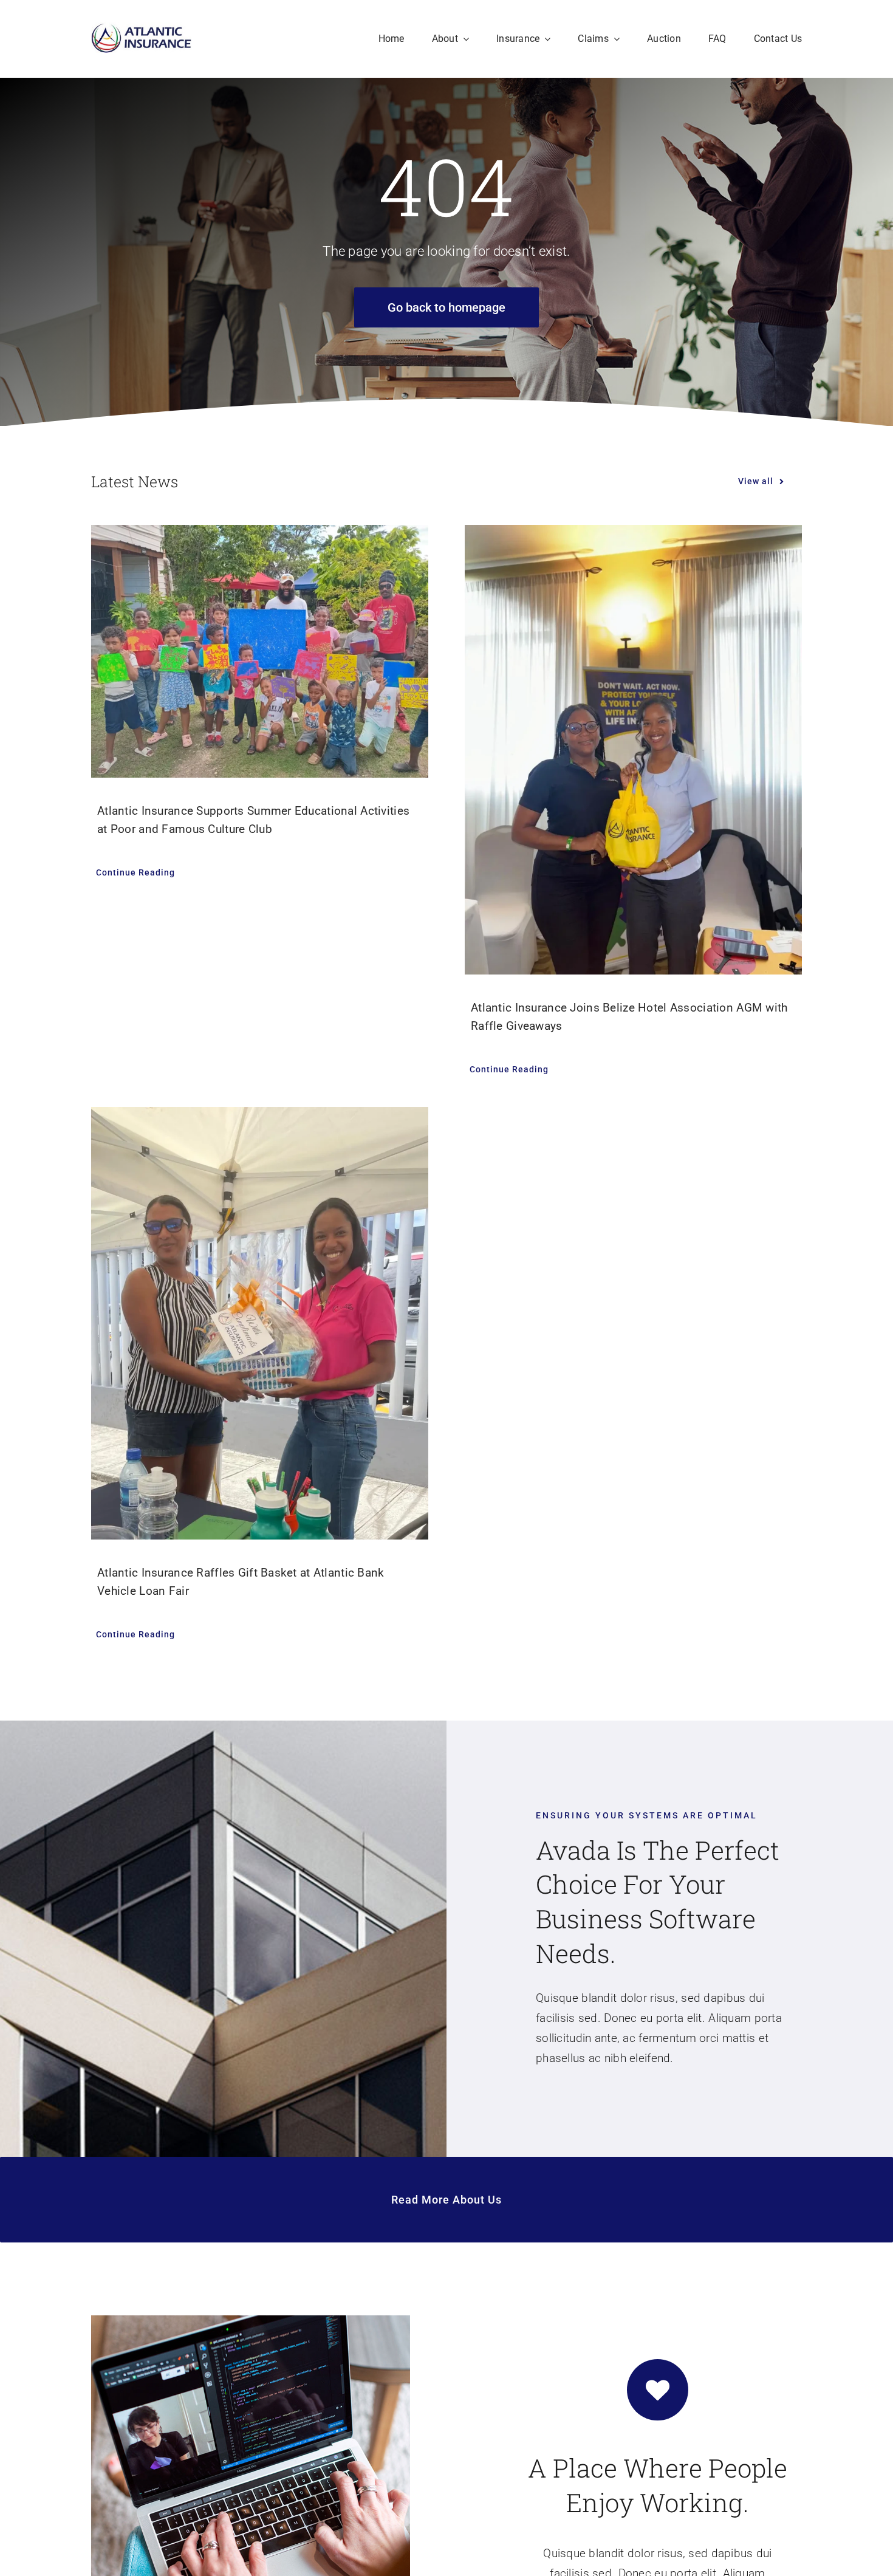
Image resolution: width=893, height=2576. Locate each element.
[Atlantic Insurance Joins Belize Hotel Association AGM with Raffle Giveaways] (633, 750)
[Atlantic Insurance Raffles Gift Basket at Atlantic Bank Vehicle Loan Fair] (260, 1323)
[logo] (141, 28)
